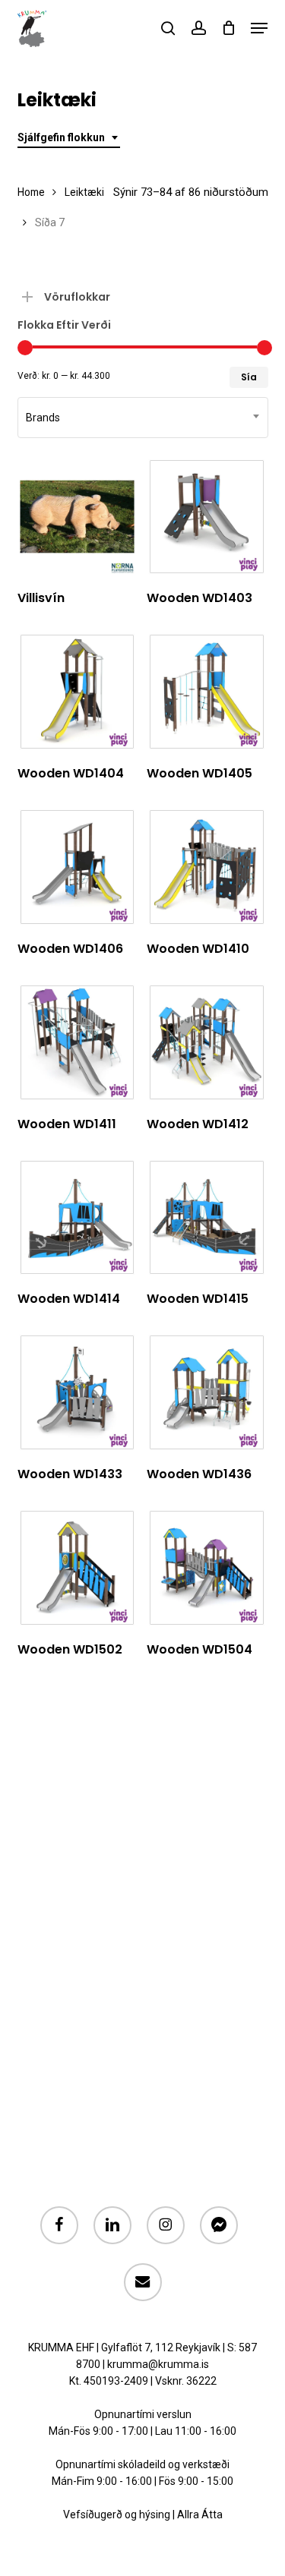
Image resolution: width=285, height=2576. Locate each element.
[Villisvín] (78, 517)
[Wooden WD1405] (207, 692)
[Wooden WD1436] (207, 1392)
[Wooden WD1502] (78, 1568)
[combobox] (69, 138)
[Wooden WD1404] (78, 692)
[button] (259, 28)
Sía (249, 377)
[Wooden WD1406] (78, 867)
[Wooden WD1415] (207, 1218)
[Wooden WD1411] (78, 1042)
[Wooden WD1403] (207, 517)
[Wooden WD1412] (207, 1042)
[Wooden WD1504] (207, 1568)
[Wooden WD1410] (207, 867)
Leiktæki (84, 192)
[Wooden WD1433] (78, 1392)
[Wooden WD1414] (78, 1218)
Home (31, 192)
